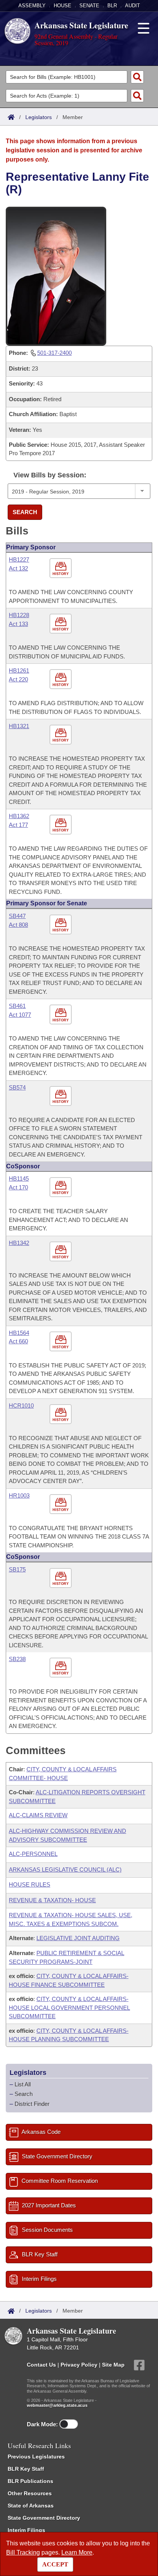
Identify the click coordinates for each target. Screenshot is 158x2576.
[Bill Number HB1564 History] (62, 1342)
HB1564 (19, 1333)
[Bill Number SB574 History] (62, 1096)
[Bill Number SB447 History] (62, 925)
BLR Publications (30, 2481)
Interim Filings (26, 2530)
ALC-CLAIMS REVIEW (38, 1815)
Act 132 (18, 568)
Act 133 (18, 624)
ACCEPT (55, 2564)
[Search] (137, 77)
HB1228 (19, 615)
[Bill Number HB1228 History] (62, 624)
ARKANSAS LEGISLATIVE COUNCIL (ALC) (65, 1870)
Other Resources (30, 2493)
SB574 (17, 1087)
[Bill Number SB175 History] (62, 1579)
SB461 (17, 1006)
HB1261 (19, 671)
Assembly (32, 6)
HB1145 (19, 1179)
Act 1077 (20, 1015)
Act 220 (18, 679)
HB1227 (19, 559)
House (63, 6)
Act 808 (18, 925)
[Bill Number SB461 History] (62, 1015)
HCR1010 (21, 1406)
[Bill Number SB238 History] (62, 1668)
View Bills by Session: (50, 475)
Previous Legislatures (36, 2457)
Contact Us (41, 2365)
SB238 (17, 1659)
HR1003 (19, 1495)
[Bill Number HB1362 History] (62, 825)
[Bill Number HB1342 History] (62, 1252)
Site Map (113, 2365)
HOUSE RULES (30, 1884)
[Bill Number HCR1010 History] (62, 1414)
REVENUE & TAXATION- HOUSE (52, 1900)
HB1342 (19, 1243)
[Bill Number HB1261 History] (62, 680)
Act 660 (18, 1341)
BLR (112, 6)
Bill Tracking (23, 2552)
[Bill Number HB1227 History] (62, 569)
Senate (89, 6)
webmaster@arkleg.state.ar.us (57, 2405)
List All (23, 2084)
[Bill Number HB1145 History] (62, 1188)
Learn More (77, 2552)
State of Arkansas (31, 2506)
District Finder (32, 2104)
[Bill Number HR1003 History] (62, 1504)
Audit (132, 6)
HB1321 (19, 726)
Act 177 (18, 825)
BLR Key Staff (26, 2469)
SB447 (17, 916)
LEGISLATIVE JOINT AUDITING (78, 1938)
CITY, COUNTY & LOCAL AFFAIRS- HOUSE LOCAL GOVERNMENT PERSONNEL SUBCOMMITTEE (69, 2008)
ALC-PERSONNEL (33, 1854)
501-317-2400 (54, 353)
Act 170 (18, 1187)
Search (25, 512)
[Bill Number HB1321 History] (62, 735)
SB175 (17, 1569)
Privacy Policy (79, 2365)
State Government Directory (44, 2518)
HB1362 (19, 816)
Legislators (39, 117)
